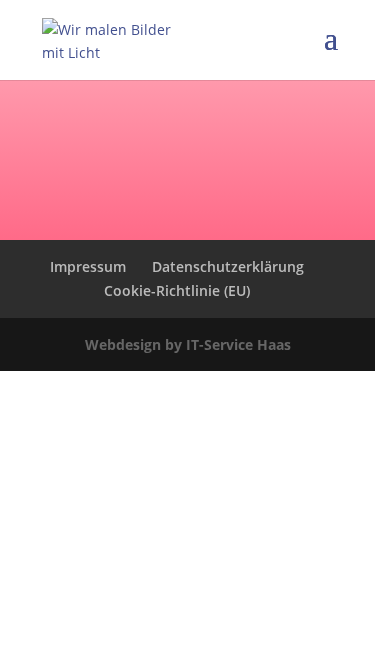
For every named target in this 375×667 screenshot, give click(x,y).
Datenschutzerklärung (228, 266)
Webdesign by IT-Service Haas (188, 344)
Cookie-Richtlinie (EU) (177, 290)
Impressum (88, 266)
